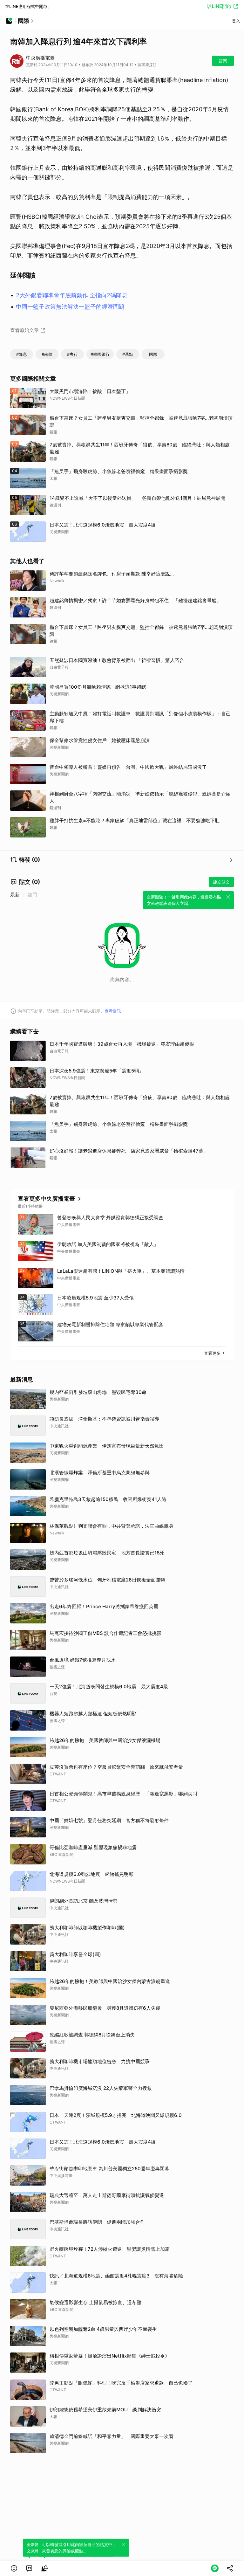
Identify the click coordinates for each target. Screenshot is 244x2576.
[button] (14, 2568)
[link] (29, 2568)
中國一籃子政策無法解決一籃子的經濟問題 (70, 307)
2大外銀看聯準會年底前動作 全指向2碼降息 (72, 295)
